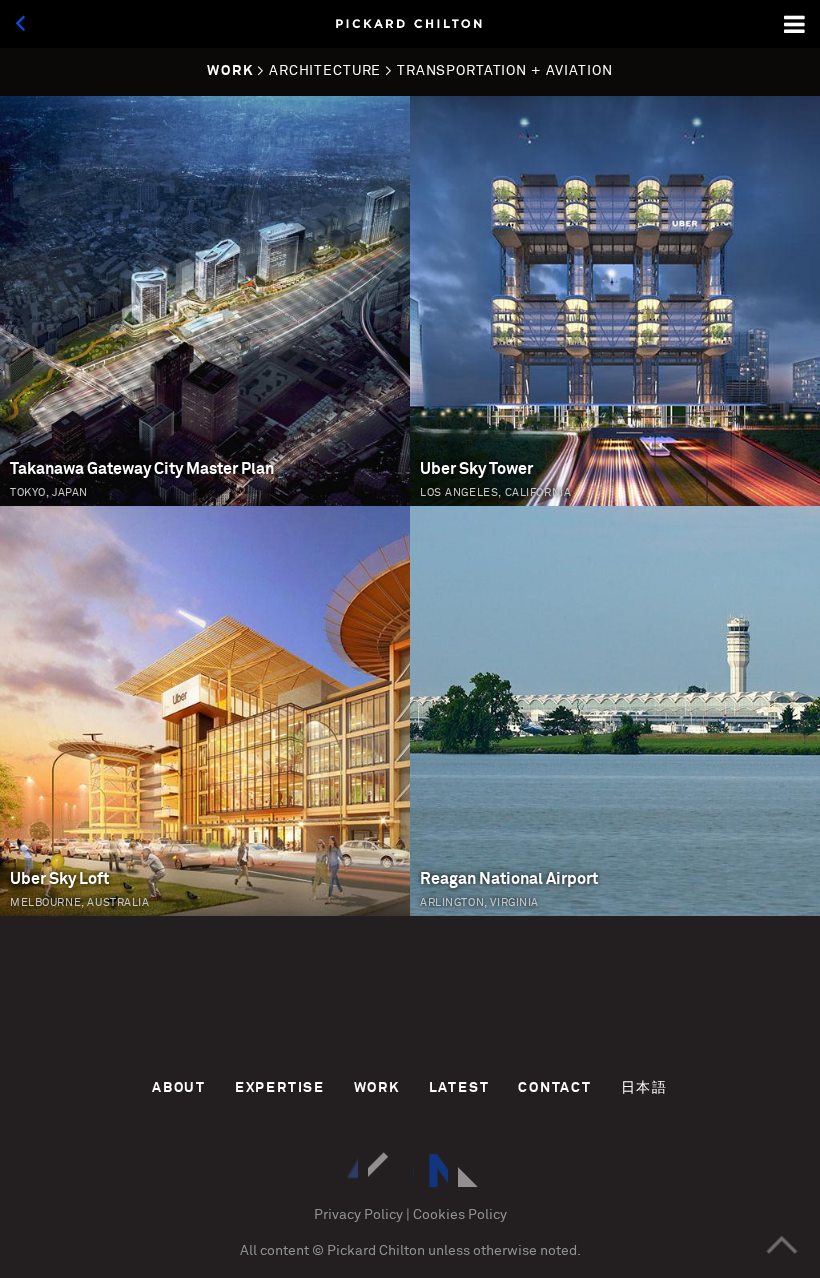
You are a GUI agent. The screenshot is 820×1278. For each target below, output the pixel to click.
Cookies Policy (460, 1215)
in (385, 1169)
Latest (459, 1088)
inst (340, 1169)
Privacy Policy (358, 1215)
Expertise (280, 1088)
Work (377, 1088)
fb (430, 1169)
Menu (795, 24)
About (179, 1088)
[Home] (410, 24)
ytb (475, 1169)
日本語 (644, 1088)
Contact (555, 1088)
